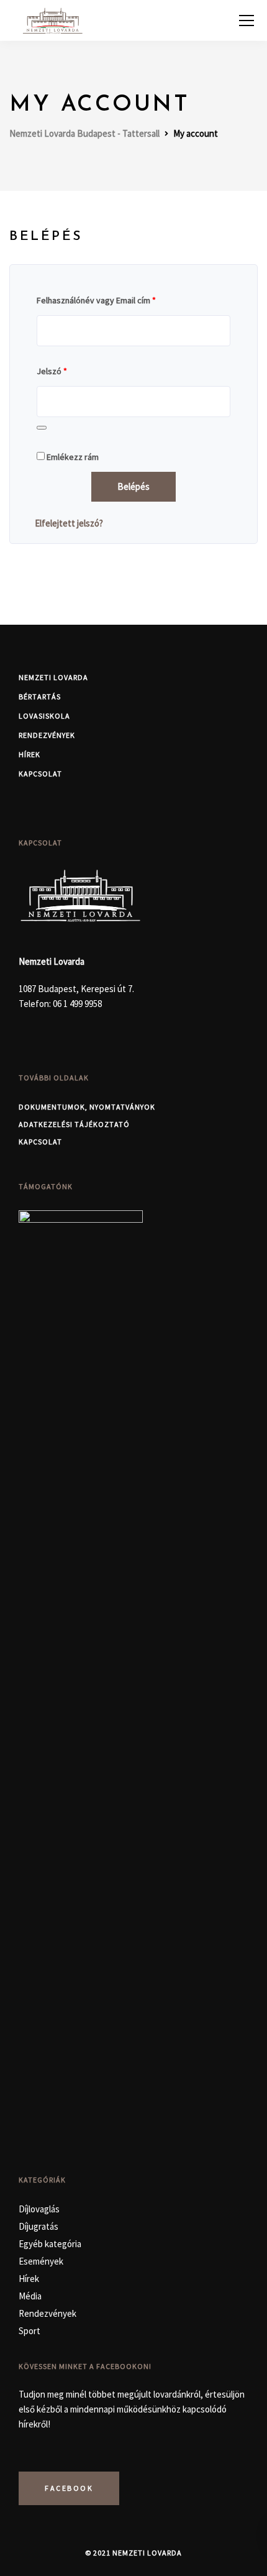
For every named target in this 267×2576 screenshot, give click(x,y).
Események (41, 2261)
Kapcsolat (40, 774)
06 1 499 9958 (77, 1004)
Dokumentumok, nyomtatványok (87, 1107)
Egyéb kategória (50, 2244)
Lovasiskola (44, 716)
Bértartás (40, 697)
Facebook (69, 2488)
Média (30, 2296)
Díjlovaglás (39, 2209)
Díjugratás (38, 2226)
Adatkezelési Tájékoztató (74, 1124)
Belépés (133, 486)
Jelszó (52, 371)
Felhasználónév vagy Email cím (96, 300)
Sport (29, 2331)
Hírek (29, 754)
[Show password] (42, 428)
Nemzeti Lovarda (53, 677)
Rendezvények (47, 735)
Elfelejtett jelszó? (69, 523)
